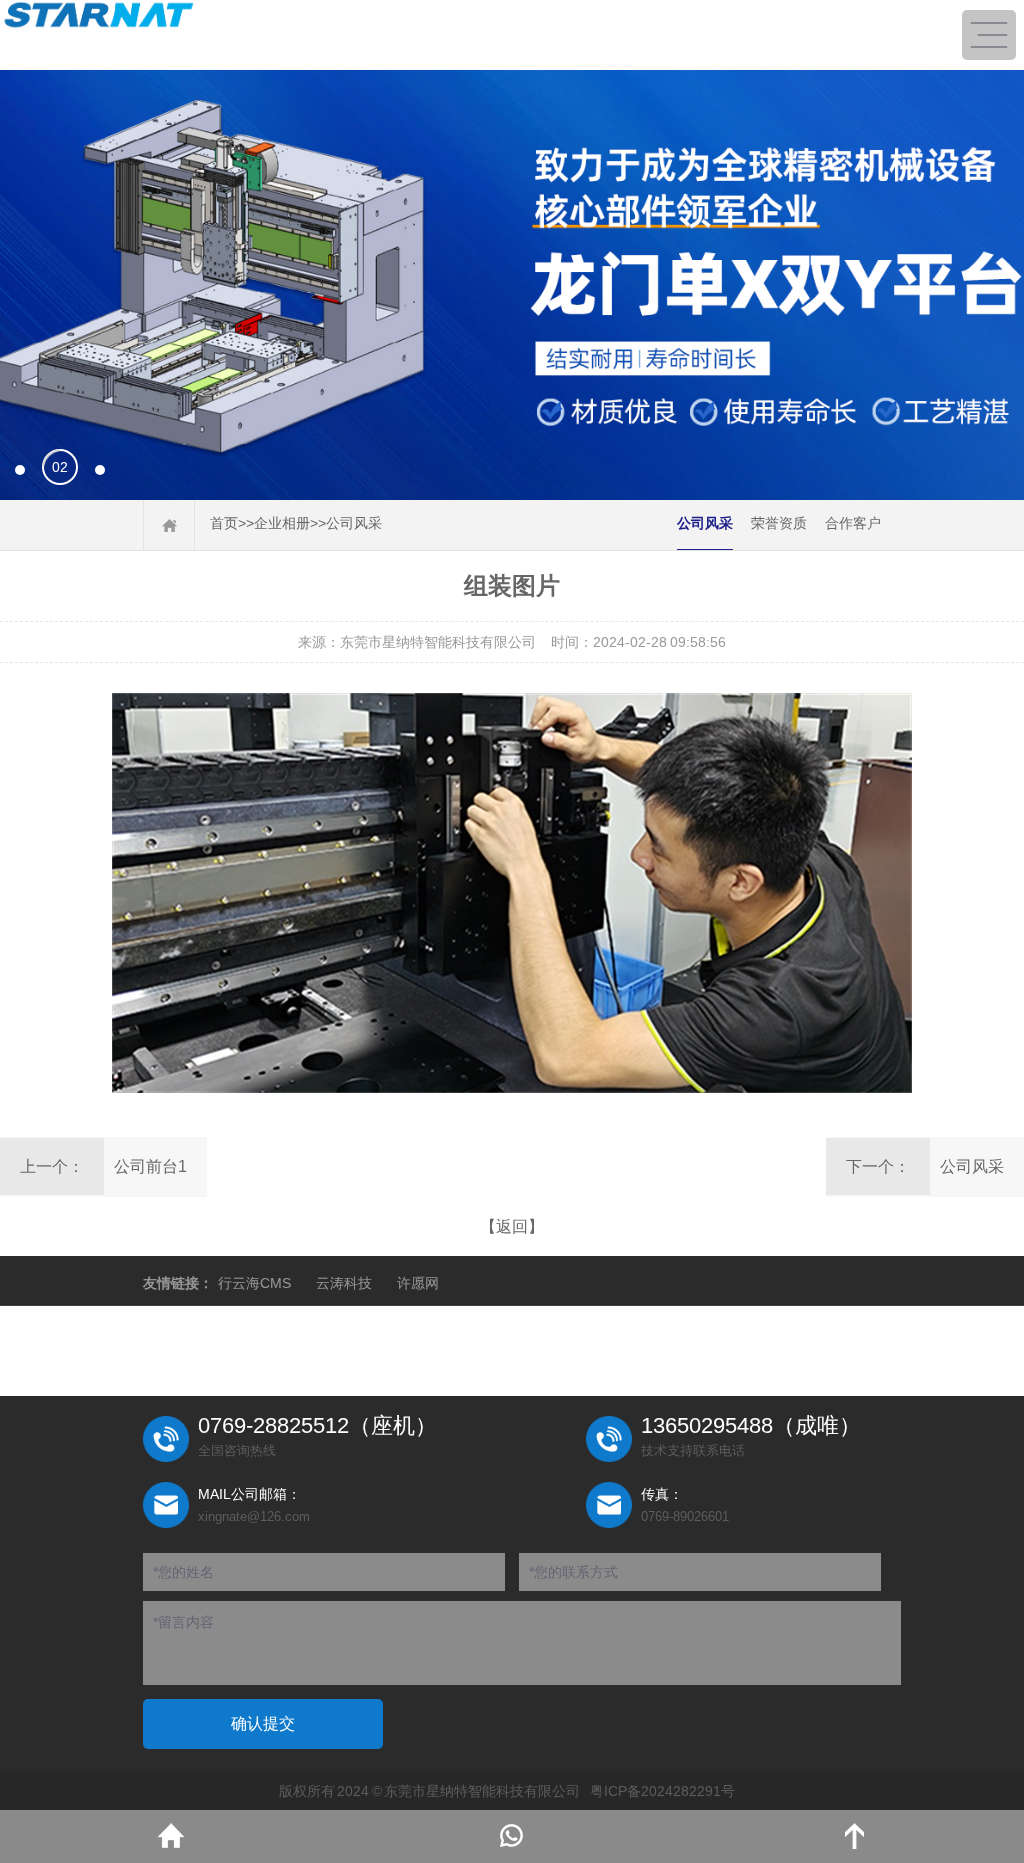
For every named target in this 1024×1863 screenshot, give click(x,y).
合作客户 (853, 523)
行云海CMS (254, 1283)
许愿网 (418, 1283)
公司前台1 (150, 1166)
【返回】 (512, 1226)
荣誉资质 (779, 523)
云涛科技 (344, 1283)
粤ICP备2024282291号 (662, 1791)
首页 (224, 523)
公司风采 (354, 523)
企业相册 (282, 523)
